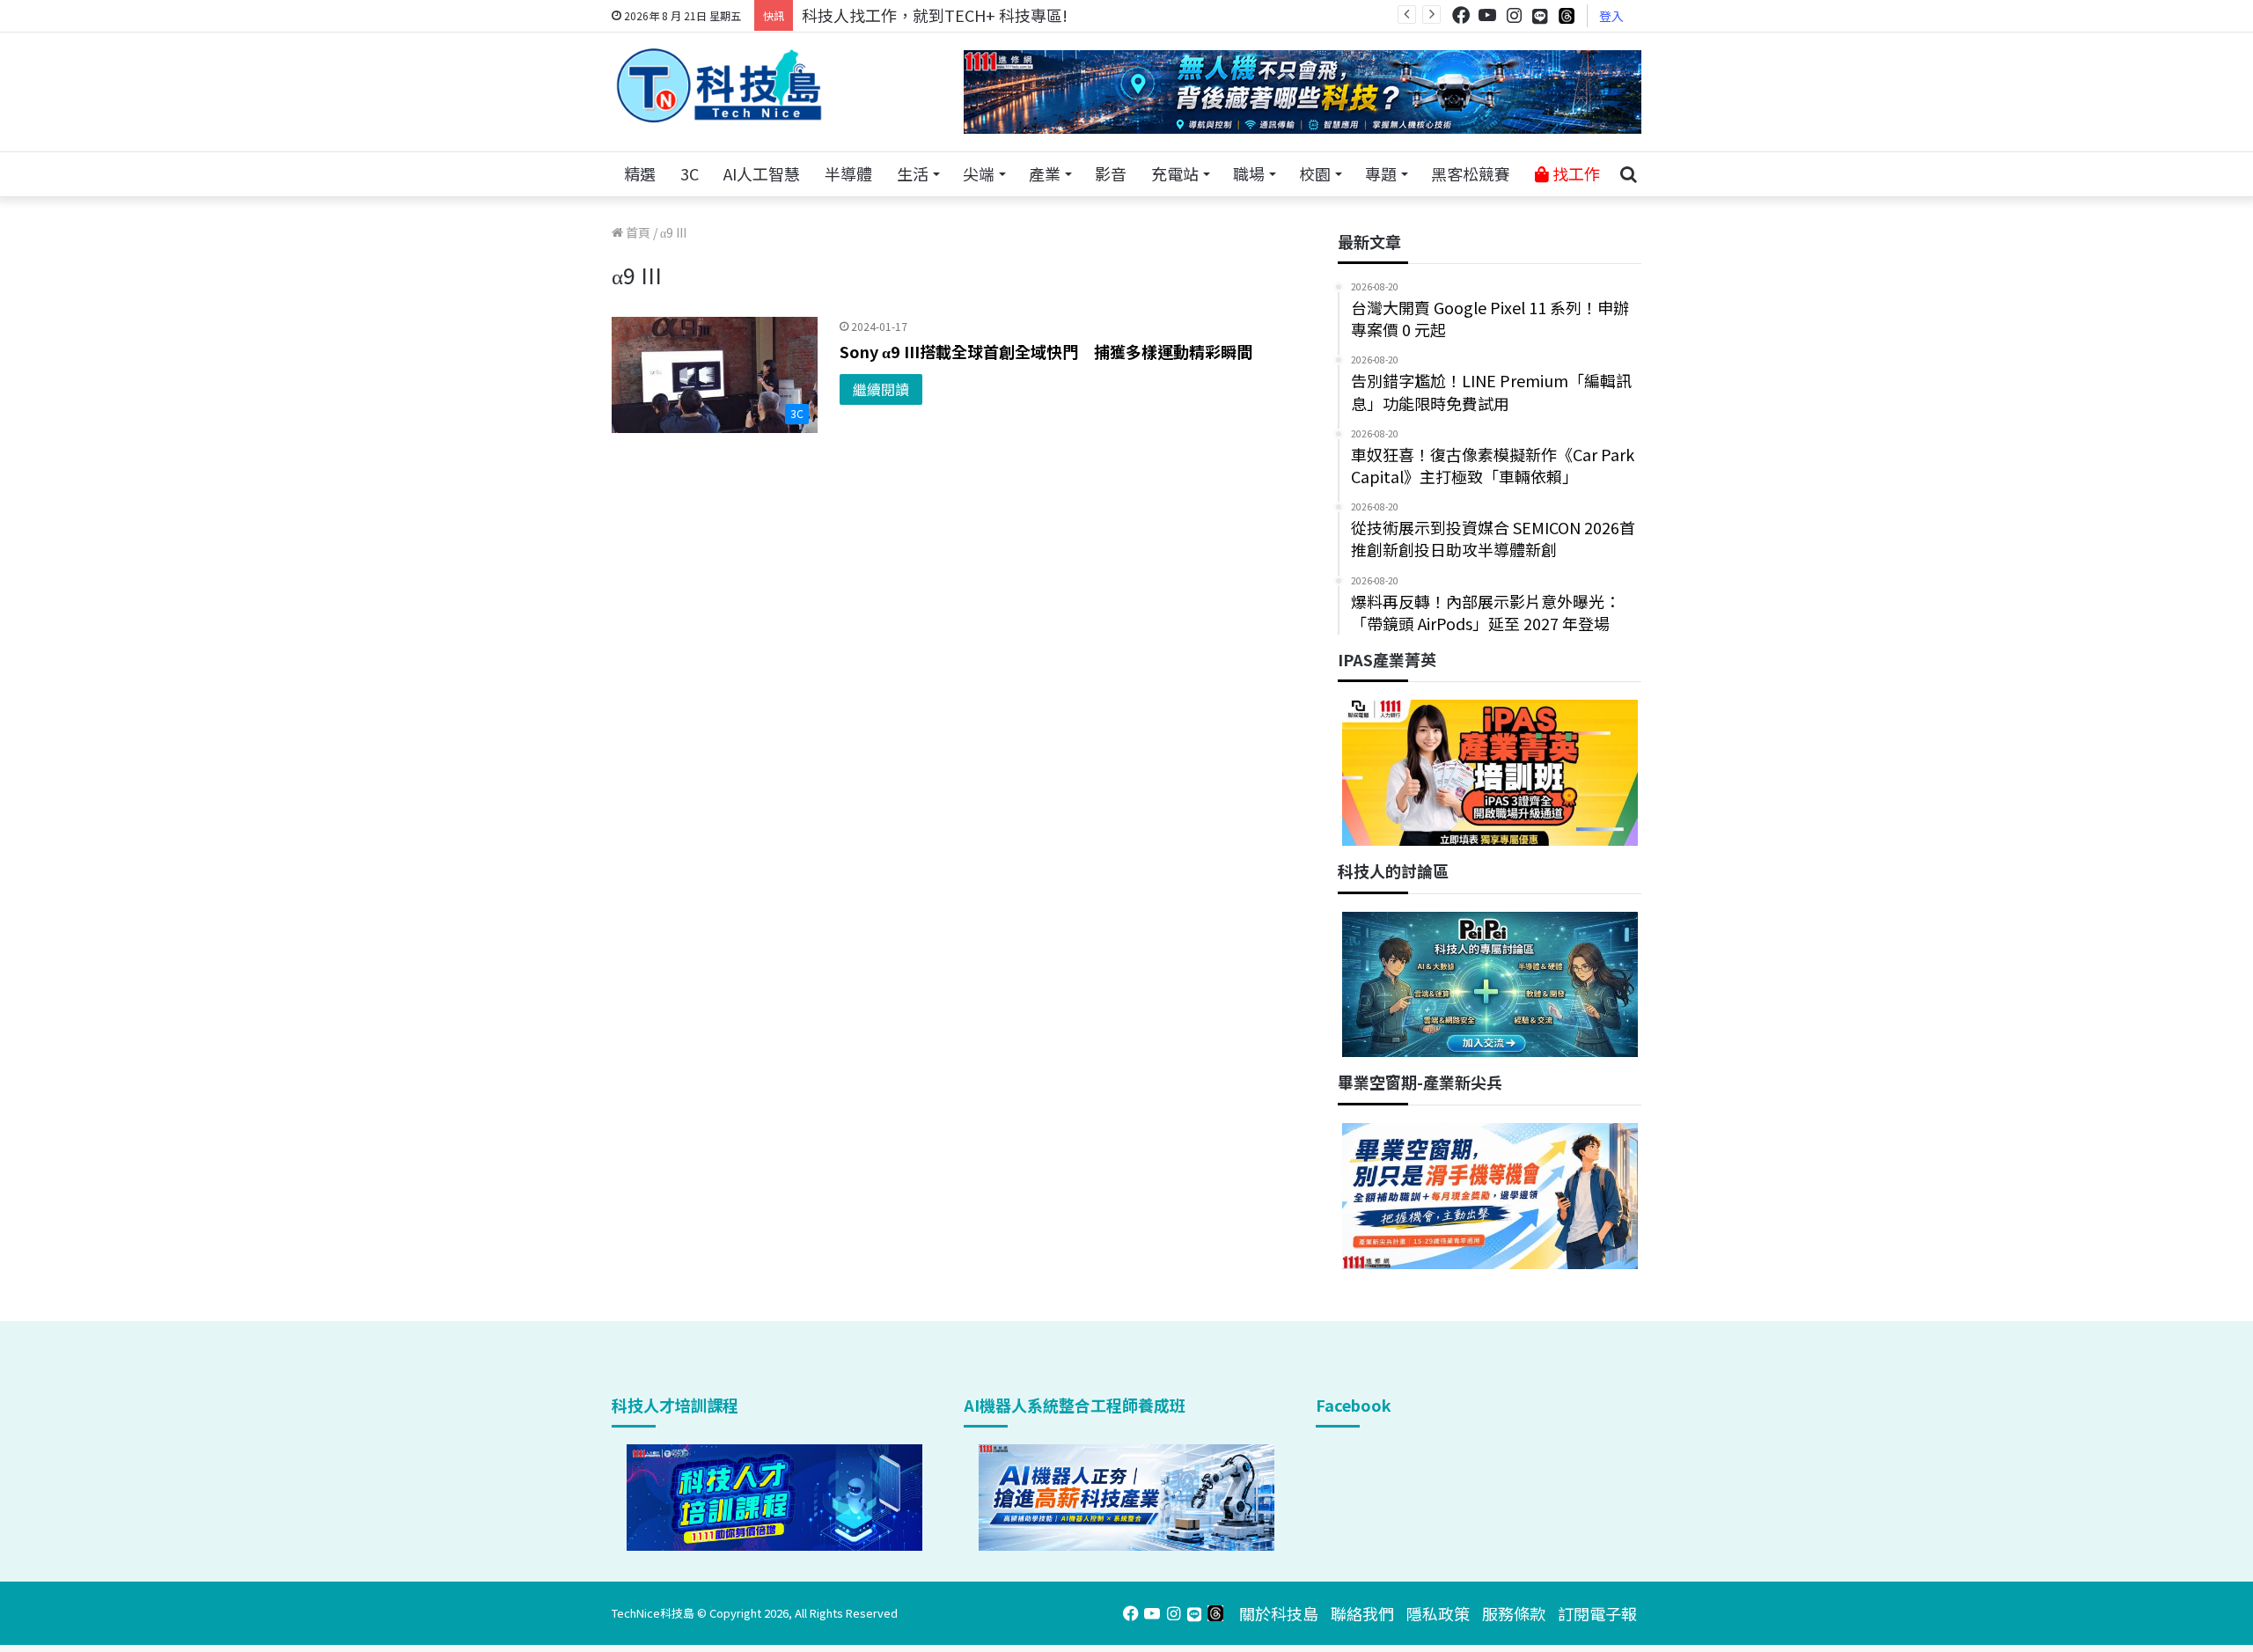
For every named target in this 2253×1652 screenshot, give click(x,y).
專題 (1381, 173)
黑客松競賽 (1471, 173)
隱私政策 (1438, 1613)
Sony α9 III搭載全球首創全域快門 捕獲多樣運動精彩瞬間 (1046, 351)
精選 (640, 173)
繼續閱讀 (881, 389)
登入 (1611, 16)
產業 (1045, 173)
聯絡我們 (1362, 1613)
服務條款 (1514, 1613)
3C (690, 173)
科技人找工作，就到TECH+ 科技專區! (935, 15)
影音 (1111, 173)
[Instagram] (1514, 15)
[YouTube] (1487, 15)
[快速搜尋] (1628, 174)
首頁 (637, 232)
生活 (913, 173)
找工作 (1574, 173)
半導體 (848, 173)
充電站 (1175, 173)
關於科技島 (1279, 1613)
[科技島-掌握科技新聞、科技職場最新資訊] (719, 85)
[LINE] (1540, 16)
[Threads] (1567, 15)
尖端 (979, 173)
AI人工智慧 (762, 173)
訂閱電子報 (1597, 1613)
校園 (1315, 173)
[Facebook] (1461, 15)
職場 (1249, 173)
